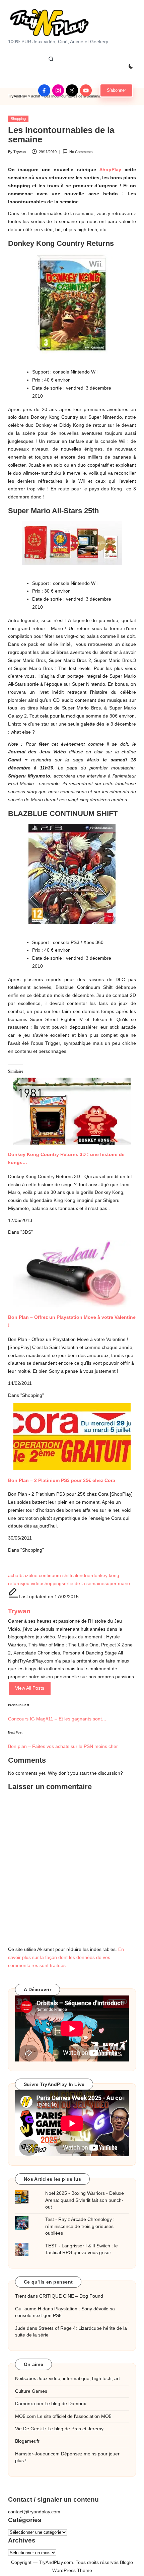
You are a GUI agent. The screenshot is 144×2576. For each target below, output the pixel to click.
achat (14, 1576)
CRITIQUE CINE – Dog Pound (71, 2296)
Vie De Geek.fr (31, 2429)
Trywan (19, 1611)
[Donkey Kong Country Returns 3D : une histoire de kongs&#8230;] (72, 1105)
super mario (117, 1584)
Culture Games (31, 2391)
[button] (116, 90)
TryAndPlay (18, 96)
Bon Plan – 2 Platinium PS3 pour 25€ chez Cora (62, 1480)
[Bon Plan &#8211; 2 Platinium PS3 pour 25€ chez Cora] (72, 1437)
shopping (52, 1584)
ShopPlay (110, 170)
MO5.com (25, 2416)
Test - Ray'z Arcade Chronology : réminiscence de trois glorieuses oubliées (80, 2226)
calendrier (82, 1576)
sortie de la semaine (83, 1584)
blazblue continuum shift (45, 1576)
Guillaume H (28, 2309)
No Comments (81, 152)
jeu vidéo (33, 1584)
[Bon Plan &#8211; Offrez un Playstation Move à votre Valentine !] (72, 1274)
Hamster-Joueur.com (37, 2454)
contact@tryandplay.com (34, 2512)
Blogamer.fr (27, 2441)
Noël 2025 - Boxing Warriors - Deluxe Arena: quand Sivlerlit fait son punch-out (85, 2200)
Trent (21, 2296)
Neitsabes (26, 2379)
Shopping (18, 119)
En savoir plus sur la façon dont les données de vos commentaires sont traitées (66, 1957)
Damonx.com (29, 2404)
